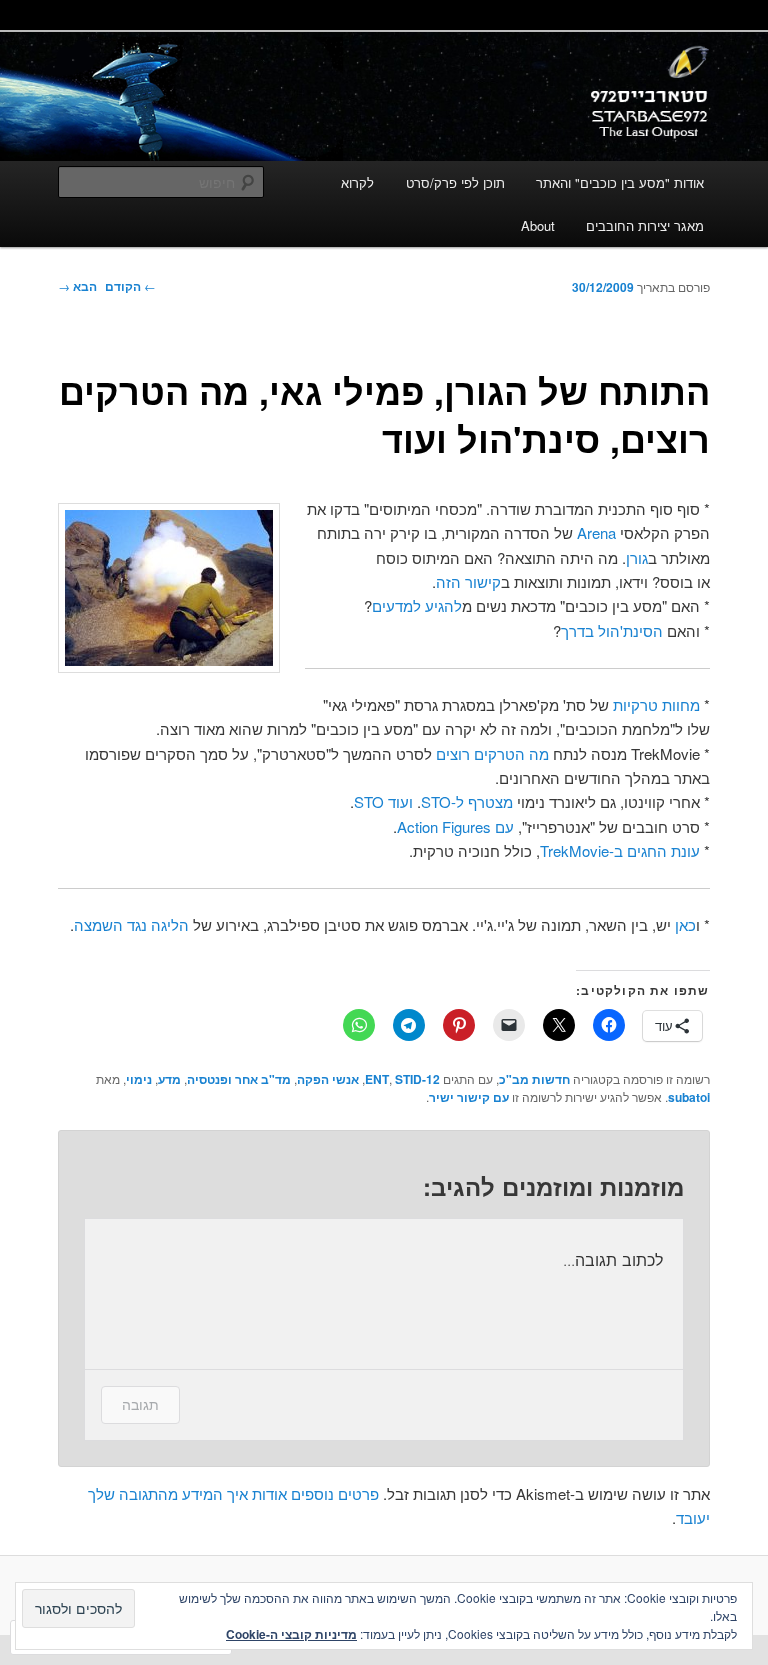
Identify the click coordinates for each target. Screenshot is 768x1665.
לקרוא (357, 182)
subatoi (689, 1097)
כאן (685, 924)
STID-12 (417, 1079)
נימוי (139, 1079)
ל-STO (442, 801)
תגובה (140, 1404)
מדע (169, 1079)
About (538, 225)
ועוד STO (383, 801)
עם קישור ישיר (469, 1097)
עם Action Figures (455, 826)
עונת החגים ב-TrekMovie (620, 850)
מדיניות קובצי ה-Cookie (291, 1634)
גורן (637, 557)
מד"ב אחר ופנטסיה (239, 1079)
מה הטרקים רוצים (492, 753)
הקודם (130, 286)
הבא (77, 286)
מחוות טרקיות (656, 704)
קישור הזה (468, 581)
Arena (596, 532)
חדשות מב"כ (534, 1079)
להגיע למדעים (417, 605)
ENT (377, 1079)
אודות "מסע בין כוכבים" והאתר (620, 182)
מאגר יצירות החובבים (645, 225)
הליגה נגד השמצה (131, 924)
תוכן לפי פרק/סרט (455, 182)
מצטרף (490, 801)
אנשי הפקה (328, 1079)
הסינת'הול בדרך (612, 630)
